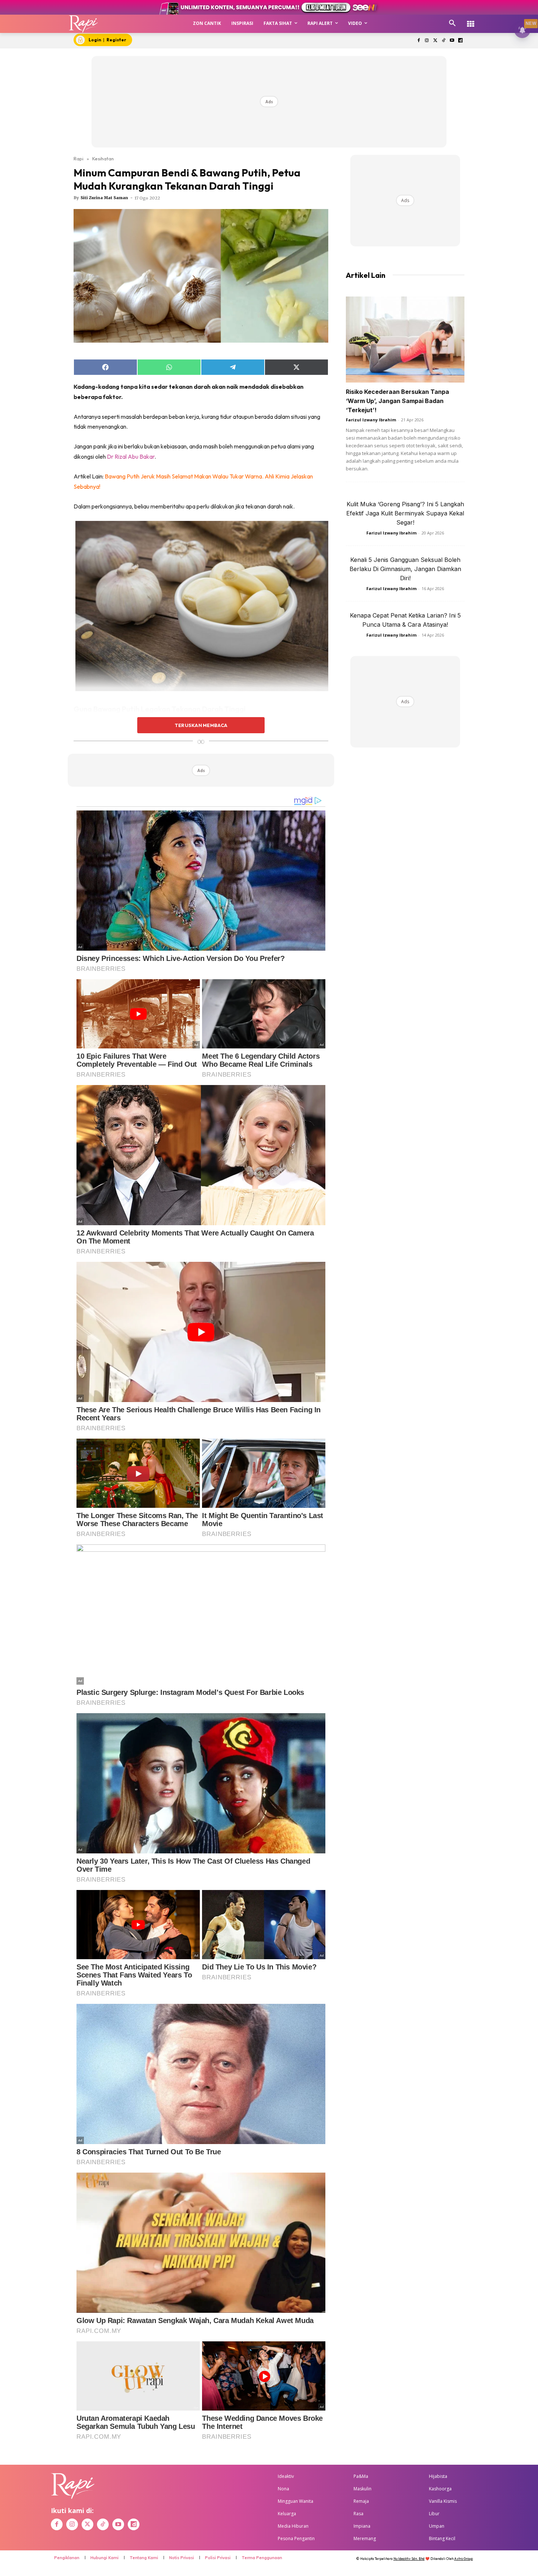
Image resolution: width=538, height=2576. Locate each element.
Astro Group (464, 2559)
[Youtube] (452, 41)
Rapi (79, 159)
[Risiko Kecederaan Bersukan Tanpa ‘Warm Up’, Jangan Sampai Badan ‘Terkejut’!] (405, 340)
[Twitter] (435, 41)
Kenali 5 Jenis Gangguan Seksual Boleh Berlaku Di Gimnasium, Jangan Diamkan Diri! (405, 569)
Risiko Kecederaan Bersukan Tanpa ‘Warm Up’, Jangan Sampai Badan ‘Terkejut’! (397, 401)
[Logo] (84, 24)
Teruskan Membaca (201, 725)
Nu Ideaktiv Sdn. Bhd (409, 2559)
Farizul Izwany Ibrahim (371, 420)
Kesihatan (103, 159)
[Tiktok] (444, 41)
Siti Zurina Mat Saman (104, 198)
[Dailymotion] (460, 41)
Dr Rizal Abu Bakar (131, 456)
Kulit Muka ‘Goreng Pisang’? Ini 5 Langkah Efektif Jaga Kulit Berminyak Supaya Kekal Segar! (405, 513)
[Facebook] (419, 41)
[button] (452, 23)
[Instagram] (427, 41)
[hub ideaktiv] (471, 20)
